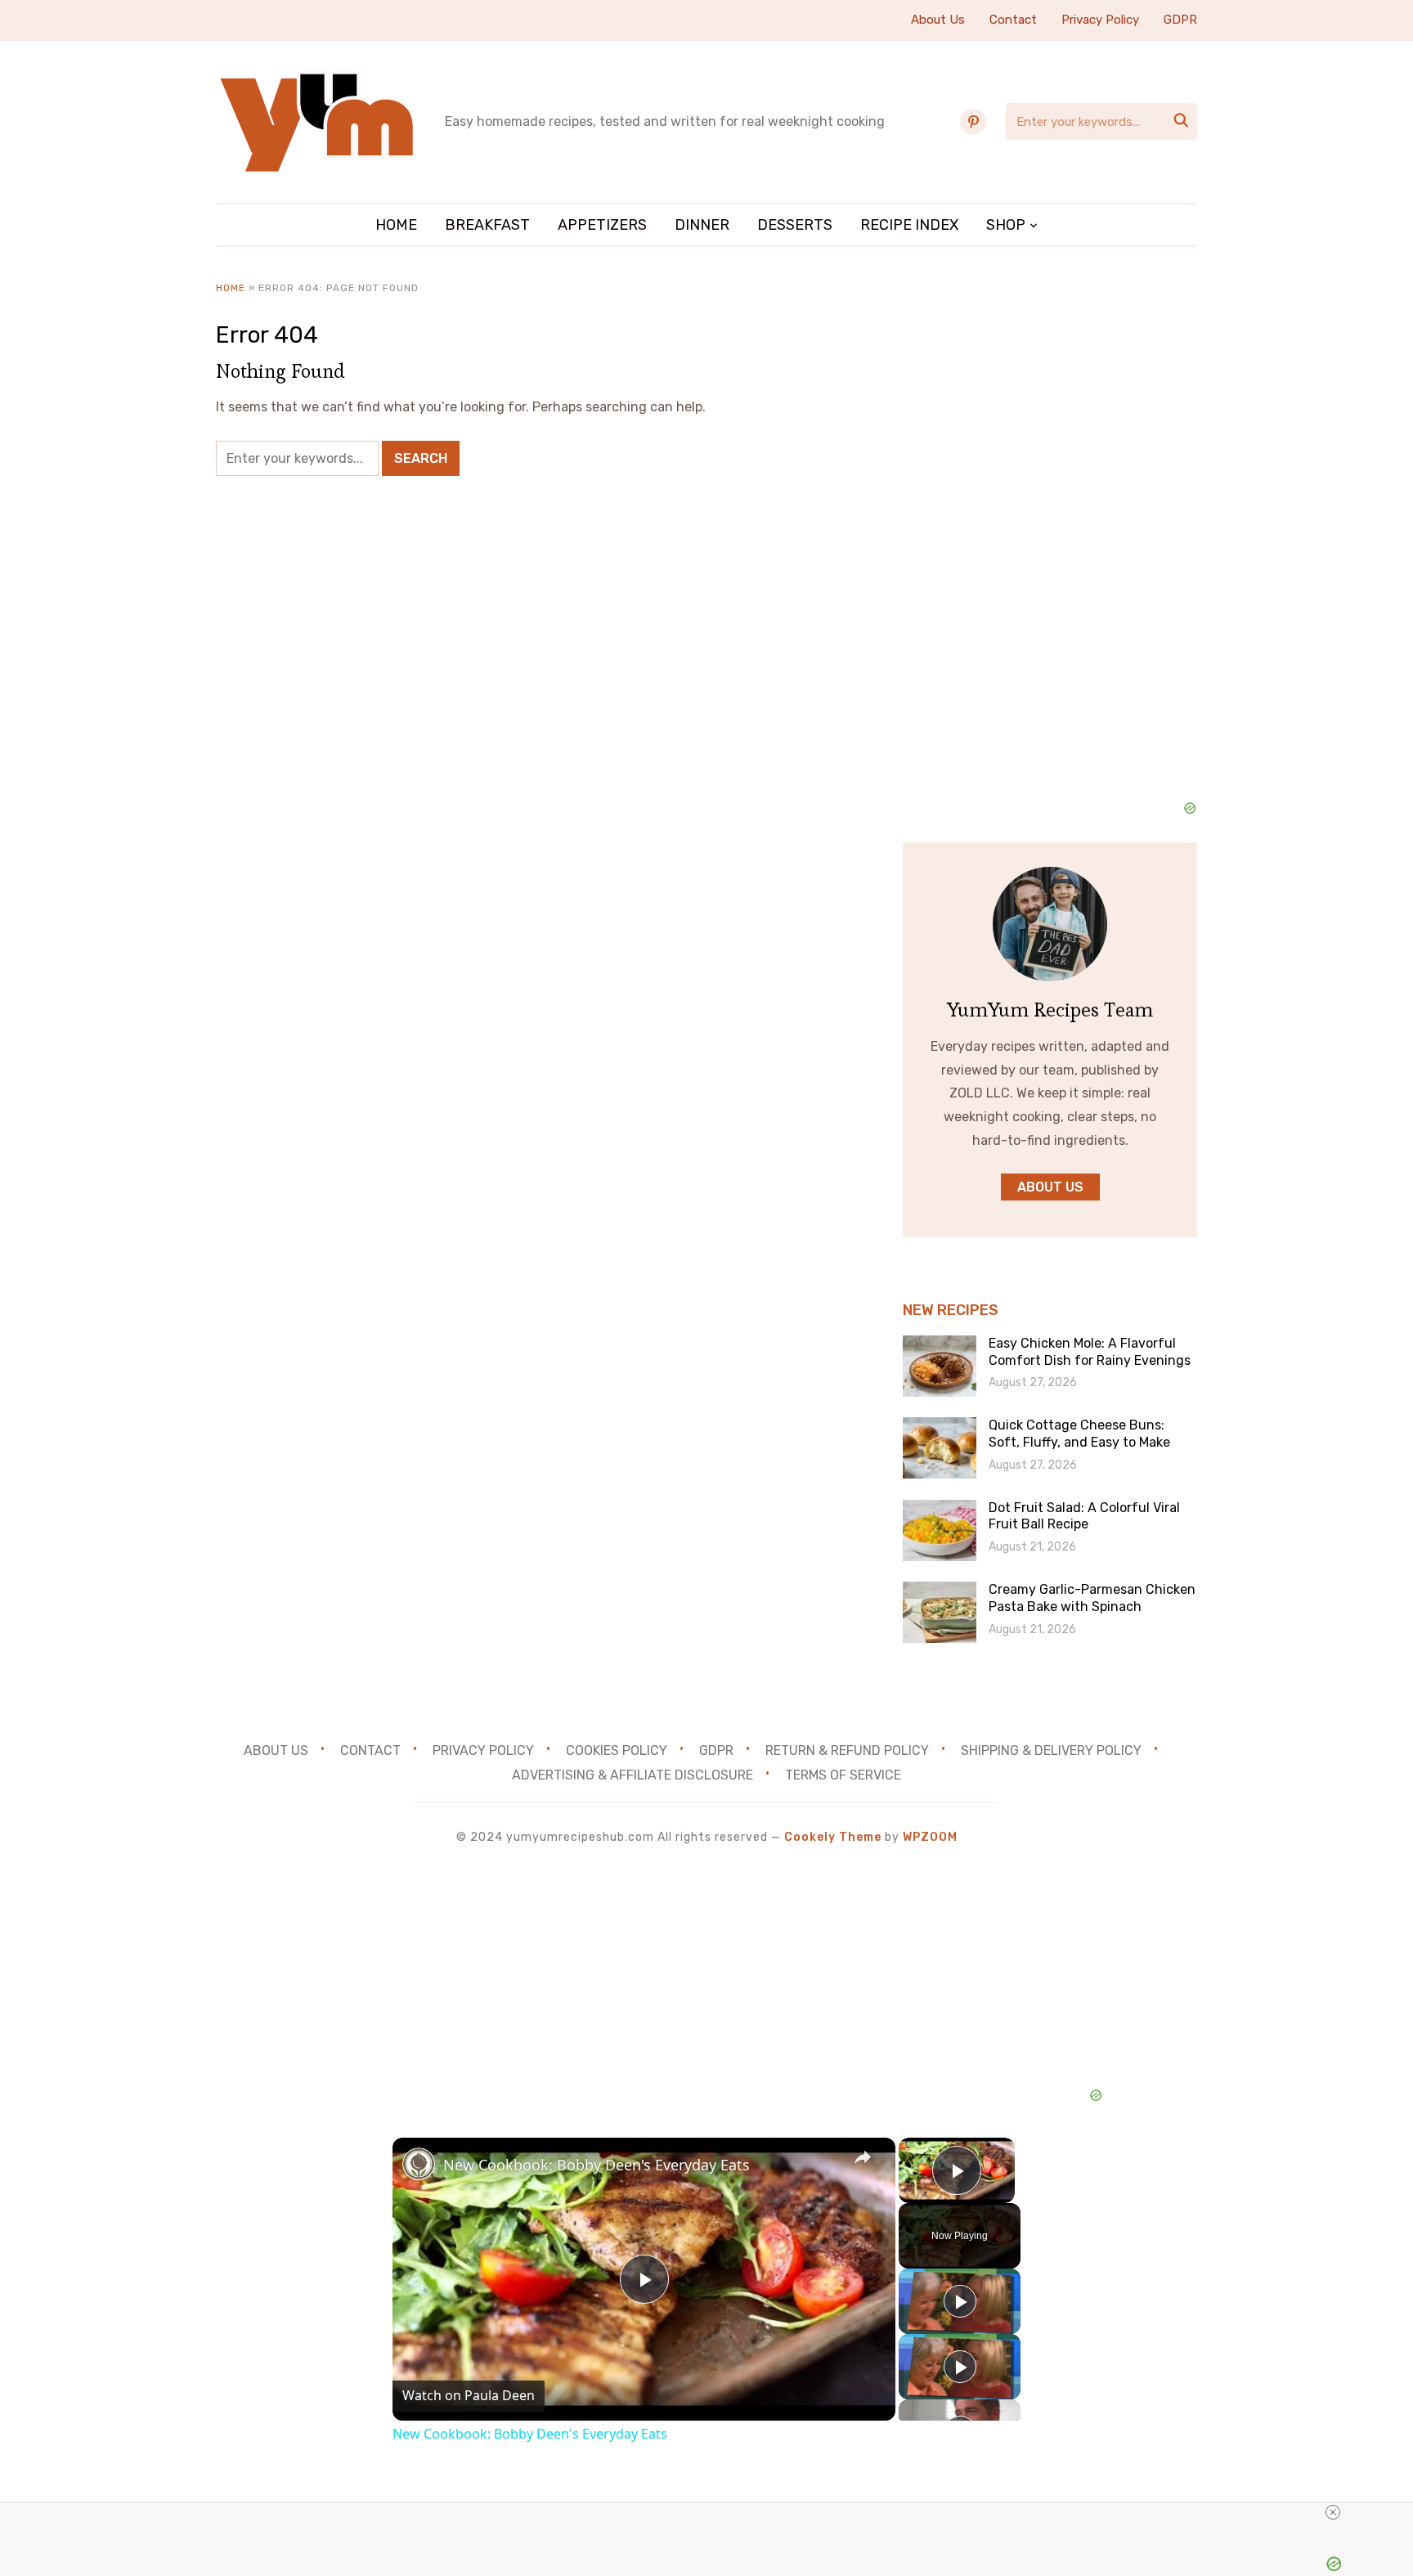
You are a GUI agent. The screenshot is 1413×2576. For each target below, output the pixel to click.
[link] (419, 2164)
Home (396, 225)
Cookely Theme (833, 1837)
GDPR (1180, 20)
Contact (1013, 20)
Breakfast (487, 225)
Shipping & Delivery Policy (1051, 1750)
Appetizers (602, 225)
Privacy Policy (1100, 20)
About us (1050, 1187)
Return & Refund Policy (847, 1750)
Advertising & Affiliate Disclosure (632, 1775)
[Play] (960, 2301)
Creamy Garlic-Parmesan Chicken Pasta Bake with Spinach (1092, 1598)
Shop (1006, 225)
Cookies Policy (617, 1750)
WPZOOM (930, 1837)
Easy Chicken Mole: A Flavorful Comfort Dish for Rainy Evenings (1090, 1352)
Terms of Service (843, 1775)
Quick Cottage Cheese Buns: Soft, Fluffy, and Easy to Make (1079, 1434)
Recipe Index (909, 225)
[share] (863, 2157)
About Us (938, 20)
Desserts (795, 225)
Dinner (702, 225)
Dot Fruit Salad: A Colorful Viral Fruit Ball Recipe (1084, 1516)
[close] (1333, 2512)
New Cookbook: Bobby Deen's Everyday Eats (597, 2165)
